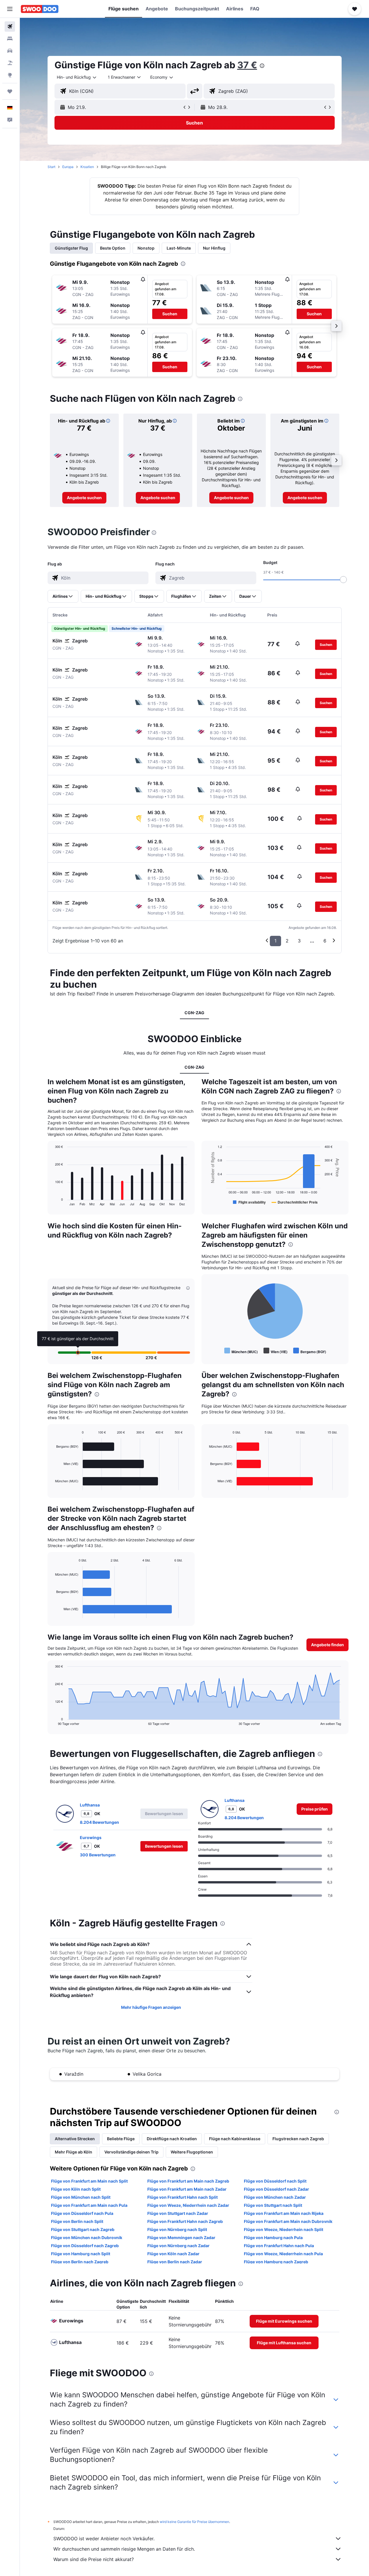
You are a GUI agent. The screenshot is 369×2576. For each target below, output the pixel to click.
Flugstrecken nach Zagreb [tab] (298, 2139)
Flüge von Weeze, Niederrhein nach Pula (283, 2254)
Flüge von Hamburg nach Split (81, 2254)
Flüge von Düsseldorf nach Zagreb (85, 2246)
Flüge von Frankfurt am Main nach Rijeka (284, 2213)
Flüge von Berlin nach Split (77, 2221)
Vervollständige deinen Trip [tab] (131, 2152)
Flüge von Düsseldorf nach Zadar (276, 2189)
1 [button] (275, 941)
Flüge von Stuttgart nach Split (273, 2205)
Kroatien (87, 167)
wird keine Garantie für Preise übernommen (194, 2522)
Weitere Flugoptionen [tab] (192, 2152)
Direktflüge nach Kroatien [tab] (172, 2139)
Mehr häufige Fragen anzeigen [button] (151, 2007)
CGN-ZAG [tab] (194, 1013)
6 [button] (325, 941)
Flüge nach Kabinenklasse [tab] (235, 2139)
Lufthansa (90, 1805)
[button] (10, 9)
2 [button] (287, 941)
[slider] (343, 580)
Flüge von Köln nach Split (76, 2189)
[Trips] (10, 91)
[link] (84, 498)
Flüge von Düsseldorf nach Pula (82, 2213)
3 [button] (299, 941)
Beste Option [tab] (113, 248)
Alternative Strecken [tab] (75, 2139)
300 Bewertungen (98, 1855)
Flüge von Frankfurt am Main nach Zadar (187, 2189)
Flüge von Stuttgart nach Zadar (178, 2213)
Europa (68, 167)
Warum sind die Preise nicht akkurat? (94, 2559)
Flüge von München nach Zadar (275, 2197)
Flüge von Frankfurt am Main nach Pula (89, 2205)
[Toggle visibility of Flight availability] (249, 1202)
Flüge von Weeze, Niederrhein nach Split (284, 2229)
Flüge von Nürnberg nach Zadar (178, 2246)
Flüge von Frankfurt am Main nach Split (89, 2181)
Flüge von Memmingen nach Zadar (181, 2238)
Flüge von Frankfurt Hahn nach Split (182, 2197)
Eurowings (91, 1837)
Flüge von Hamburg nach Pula (273, 2238)
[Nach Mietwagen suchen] (10, 51)
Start (51, 167)
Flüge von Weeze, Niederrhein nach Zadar (188, 2205)
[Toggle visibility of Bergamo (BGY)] (310, 1351)
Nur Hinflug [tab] (214, 248)
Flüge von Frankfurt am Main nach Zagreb (188, 2181)
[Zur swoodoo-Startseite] (40, 9)
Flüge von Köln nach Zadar (173, 2254)
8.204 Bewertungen (99, 1822)
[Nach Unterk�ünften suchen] (10, 39)
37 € (247, 65)
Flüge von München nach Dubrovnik (87, 2238)
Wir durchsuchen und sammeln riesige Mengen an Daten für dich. (124, 2549)
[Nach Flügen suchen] (10, 27)
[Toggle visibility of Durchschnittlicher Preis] (295, 1202)
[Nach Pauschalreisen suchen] (10, 63)
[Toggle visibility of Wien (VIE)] (275, 1351)
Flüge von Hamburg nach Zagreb (276, 2262)
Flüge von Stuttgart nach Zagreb (83, 2229)
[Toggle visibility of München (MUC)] (241, 1351)
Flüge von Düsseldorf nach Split (275, 2181)
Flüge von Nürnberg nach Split (177, 2229)
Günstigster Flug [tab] (71, 248)
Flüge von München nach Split (81, 2197)
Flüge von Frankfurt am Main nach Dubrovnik (288, 2221)
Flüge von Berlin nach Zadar (175, 2262)
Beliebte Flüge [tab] (121, 2139)
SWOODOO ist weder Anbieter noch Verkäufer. (104, 2539)
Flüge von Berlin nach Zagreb (80, 2262)
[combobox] (77, 77)
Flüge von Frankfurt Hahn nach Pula (279, 2246)
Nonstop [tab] (146, 248)
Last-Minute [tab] (179, 248)
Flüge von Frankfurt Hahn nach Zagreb (185, 2221)
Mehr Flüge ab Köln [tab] (74, 2152)
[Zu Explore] (10, 75)
